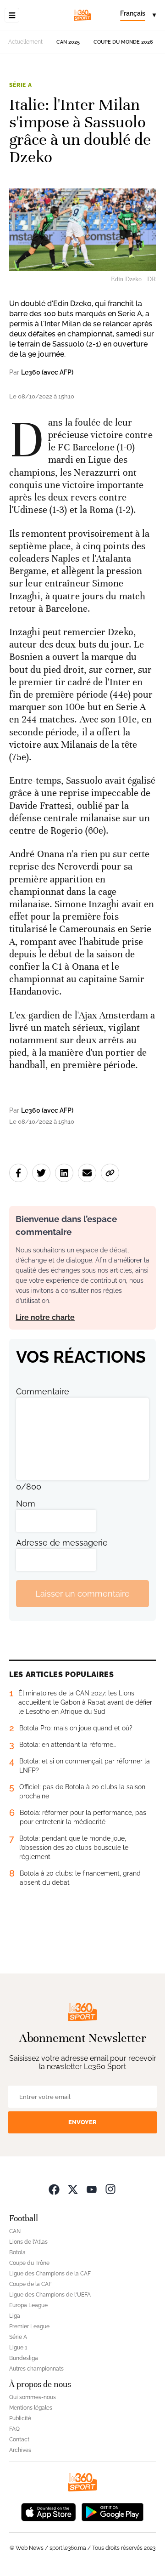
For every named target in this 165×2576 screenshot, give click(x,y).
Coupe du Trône (29, 2263)
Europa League (28, 2305)
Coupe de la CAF (30, 2284)
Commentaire (43, 1391)
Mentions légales (31, 2408)
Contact (19, 2440)
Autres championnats (36, 2369)
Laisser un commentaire (82, 1594)
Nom (26, 1504)
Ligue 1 (18, 2348)
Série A (21, 85)
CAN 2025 (68, 42)
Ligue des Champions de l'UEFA (50, 2295)
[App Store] (49, 2511)
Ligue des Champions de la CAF (50, 2274)
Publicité (20, 2418)
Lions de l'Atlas (28, 2242)
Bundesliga (24, 2358)
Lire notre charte (45, 1317)
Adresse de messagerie (62, 1543)
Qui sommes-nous (33, 2397)
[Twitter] (73, 2189)
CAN (15, 2231)
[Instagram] (110, 2189)
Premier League (29, 2326)
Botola (17, 2252)
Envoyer (82, 2122)
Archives (20, 2450)
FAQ (14, 2429)
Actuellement (25, 42)
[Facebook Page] (54, 2189)
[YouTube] (92, 2189)
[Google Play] (112, 2511)
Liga (15, 2316)
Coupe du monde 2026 (123, 42)
